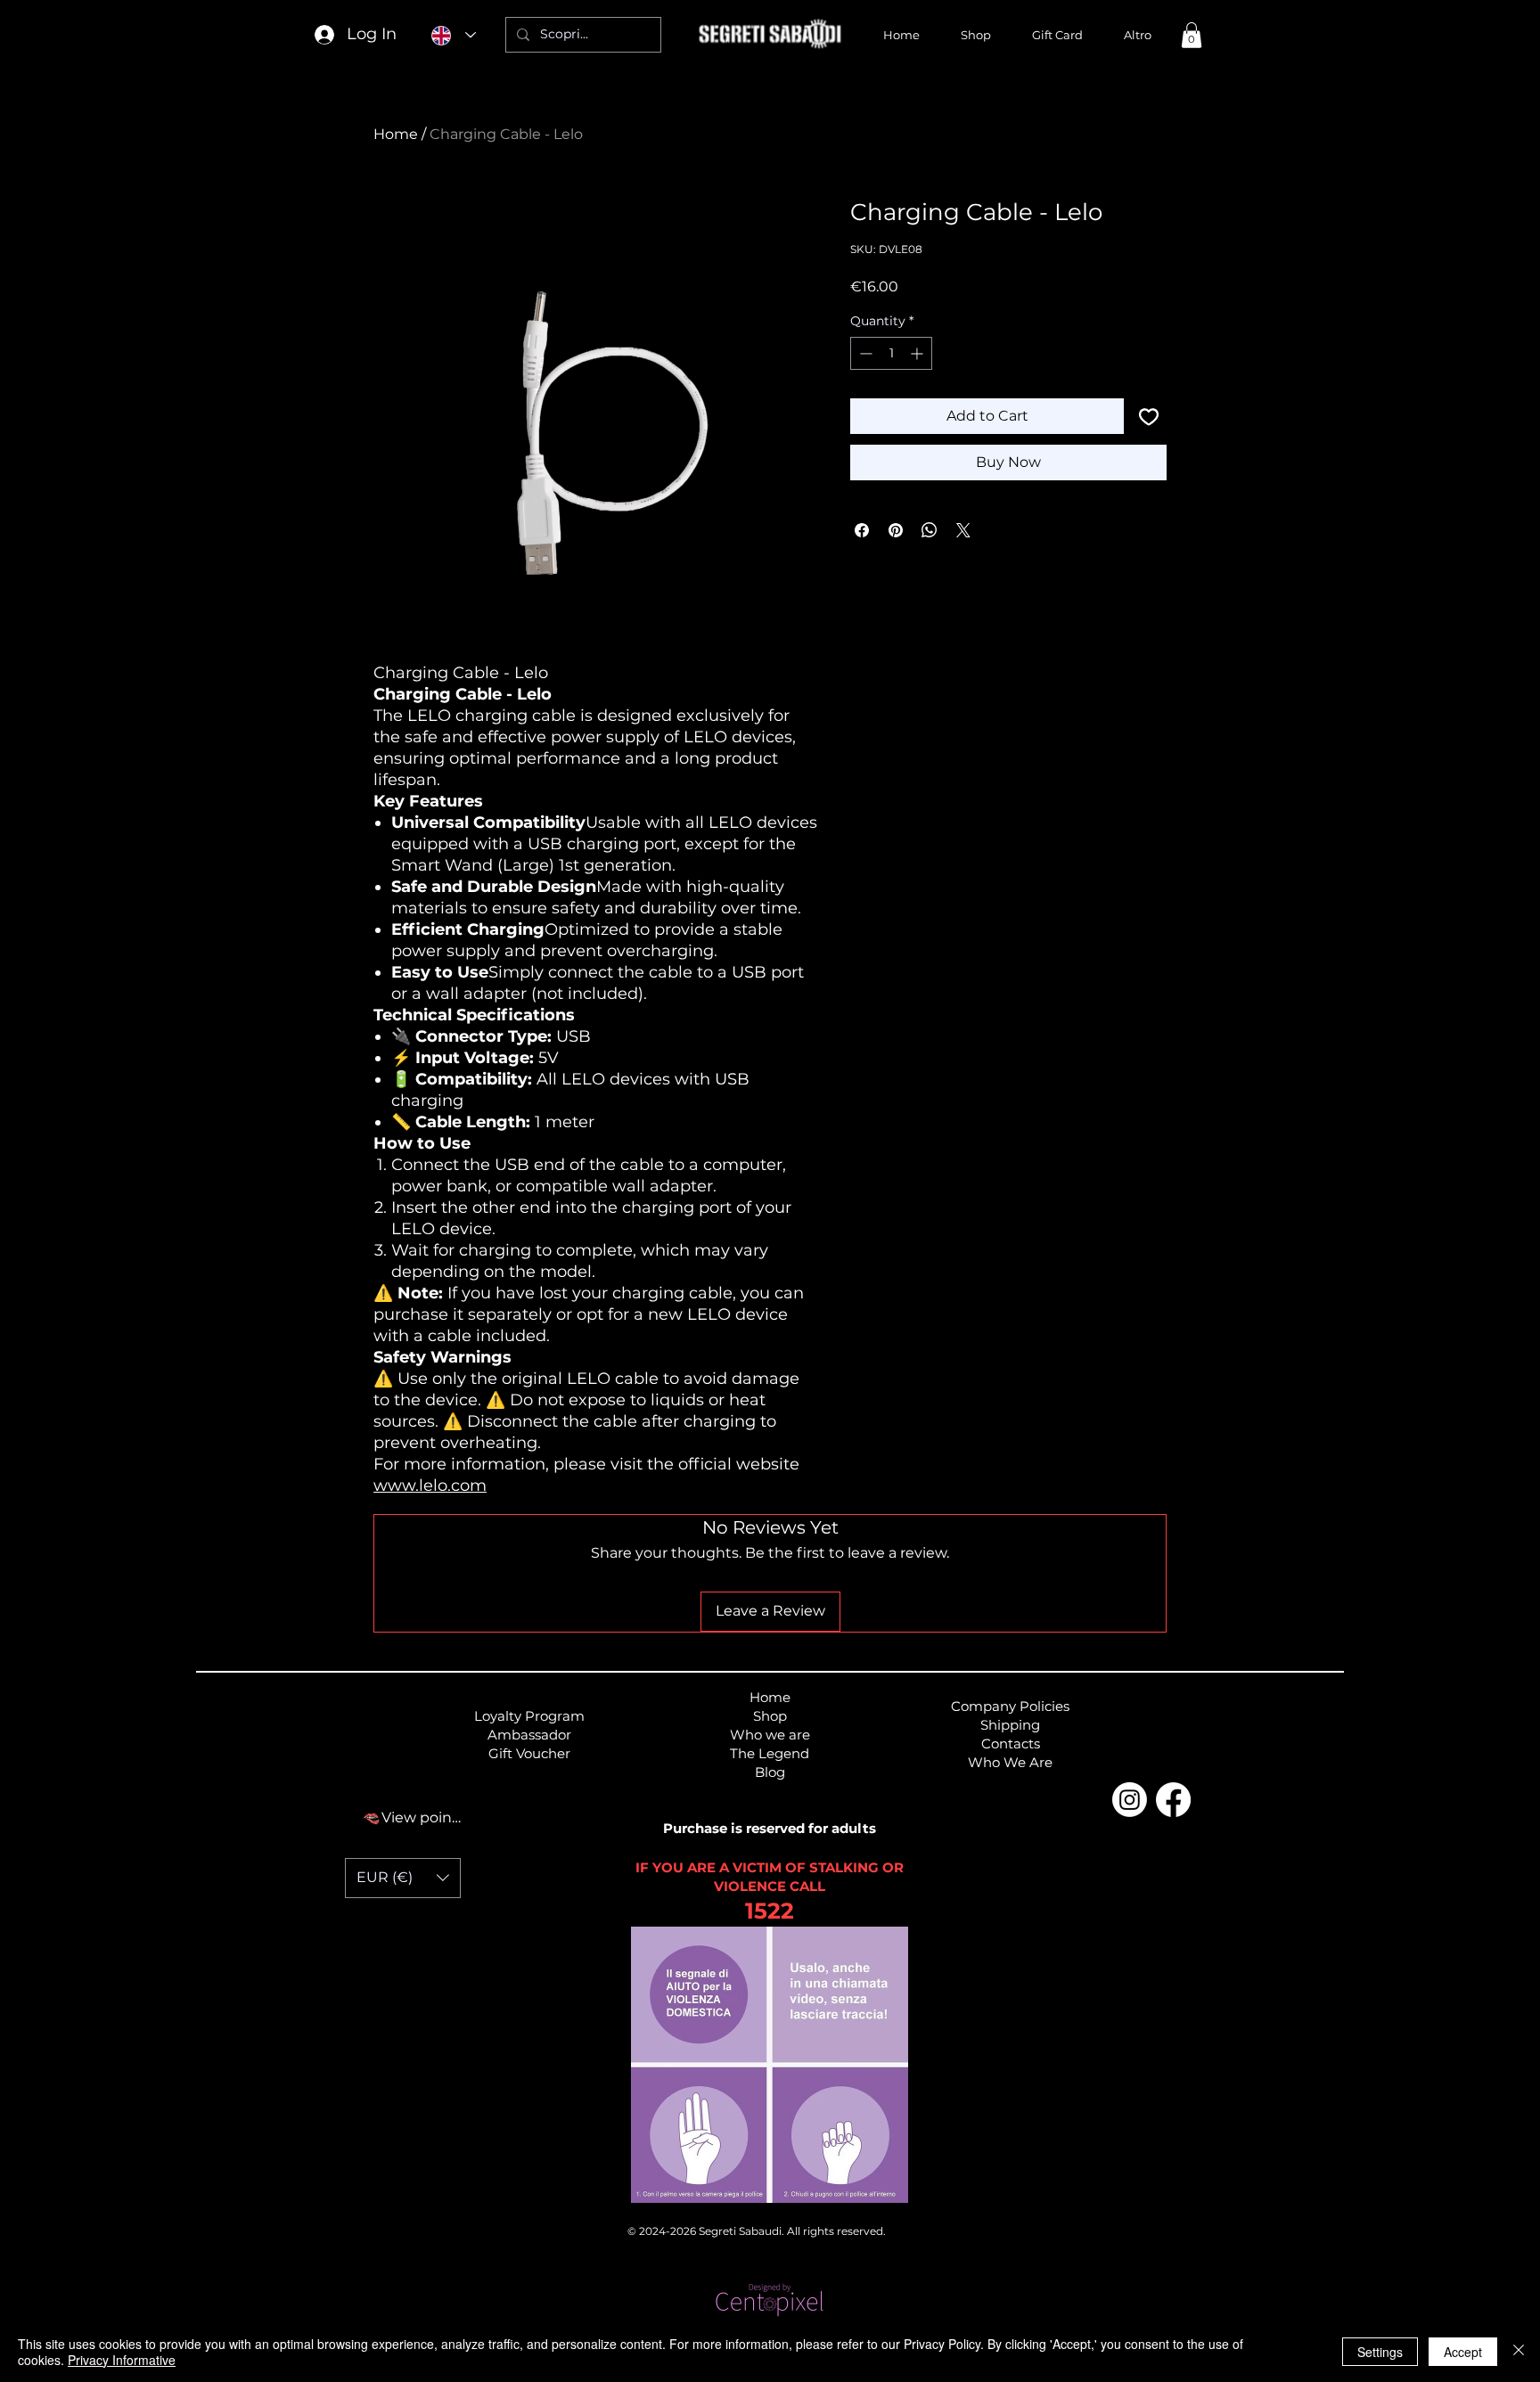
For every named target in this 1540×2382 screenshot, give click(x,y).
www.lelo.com (430, 1486)
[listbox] (403, 1878)
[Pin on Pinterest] (896, 530)
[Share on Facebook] (862, 530)
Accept (1463, 2352)
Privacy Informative (122, 2360)
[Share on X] (963, 530)
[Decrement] (864, 353)
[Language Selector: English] (454, 35)
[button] (1192, 35)
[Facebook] (1173, 1800)
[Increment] (918, 353)
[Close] (1519, 2352)
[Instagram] (1130, 1800)
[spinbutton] (891, 353)
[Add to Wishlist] (1149, 416)
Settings (1380, 2352)
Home (396, 134)
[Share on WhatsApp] (930, 530)
